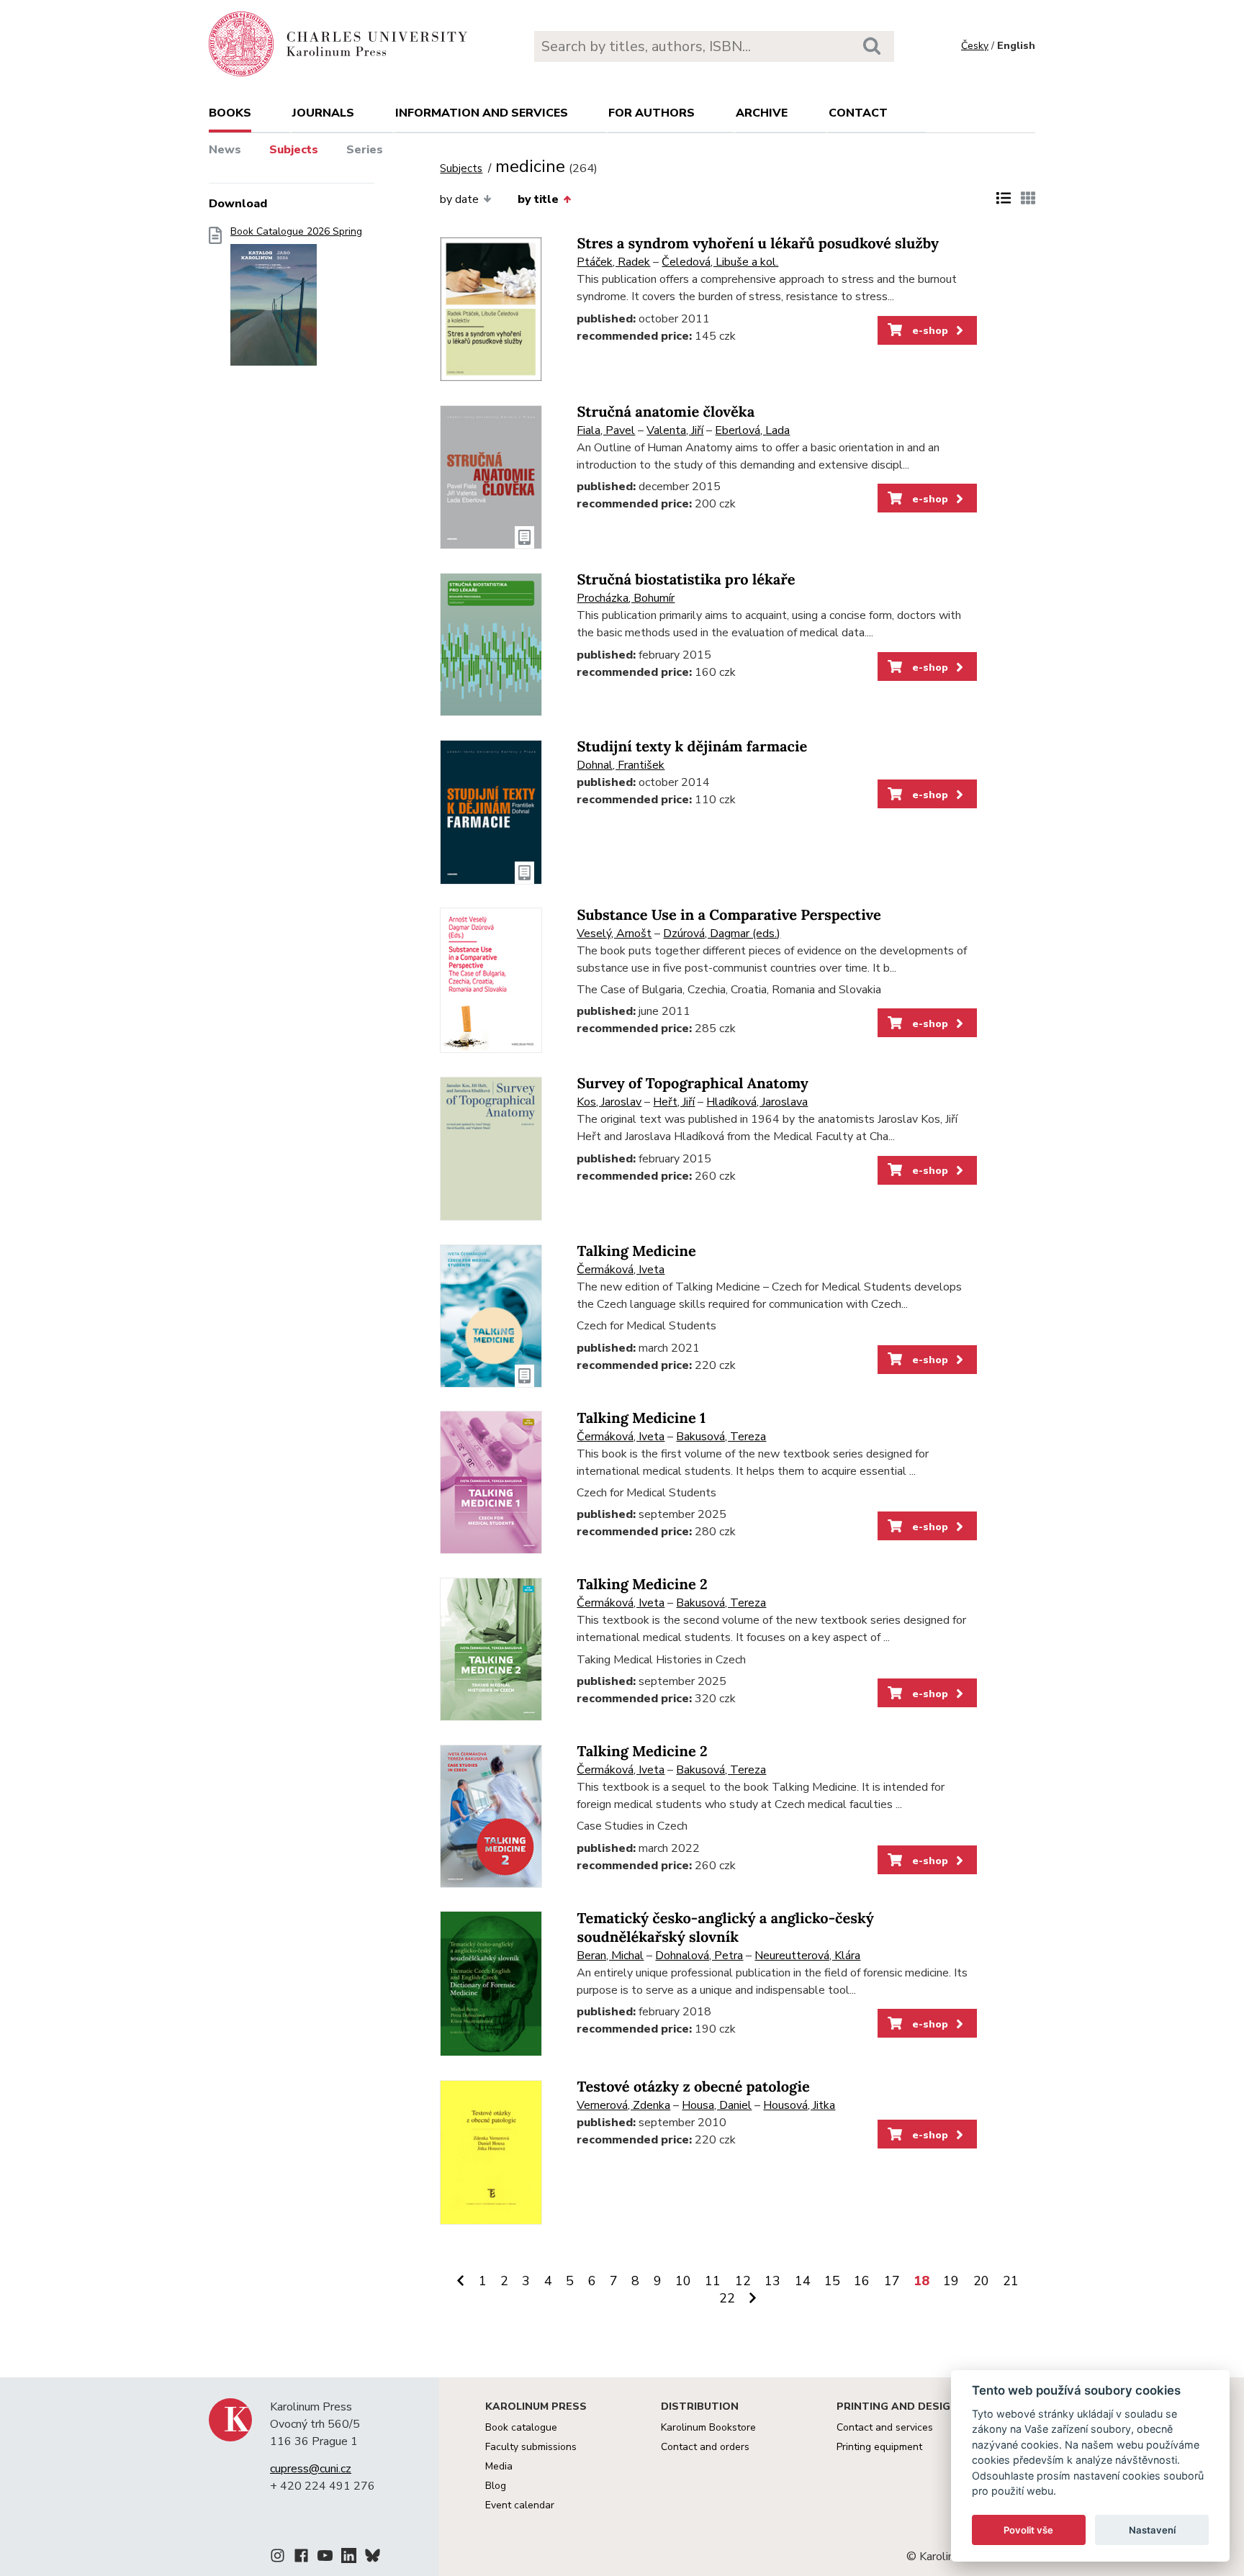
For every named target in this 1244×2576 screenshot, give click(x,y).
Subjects (294, 150)
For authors (652, 113)
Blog (496, 2486)
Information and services (482, 113)
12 (743, 2281)
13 (772, 2281)
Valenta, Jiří (675, 430)
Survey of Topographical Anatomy (692, 1084)
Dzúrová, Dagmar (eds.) (722, 934)
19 (951, 2281)
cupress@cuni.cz (311, 2469)
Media (499, 2466)
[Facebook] (301, 2558)
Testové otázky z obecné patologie (693, 2087)
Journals (323, 113)
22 (727, 2298)
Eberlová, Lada (752, 430)
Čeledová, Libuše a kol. (720, 262)
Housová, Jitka (799, 2105)
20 (981, 2281)
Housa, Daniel (717, 2105)
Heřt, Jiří (674, 1102)
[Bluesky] (373, 2558)
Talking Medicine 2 (642, 1585)
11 (713, 2281)
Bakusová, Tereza (721, 1437)
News (225, 150)
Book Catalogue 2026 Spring (296, 232)
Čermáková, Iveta (621, 1270)
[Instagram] (278, 2558)
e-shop (929, 330)
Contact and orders (705, 2447)
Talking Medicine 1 (641, 1418)
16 (862, 2281)
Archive (762, 113)
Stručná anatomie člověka (666, 412)
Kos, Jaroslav (609, 1102)
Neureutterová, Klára (807, 1956)
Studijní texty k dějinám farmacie (692, 747)
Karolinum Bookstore (708, 2427)
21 (1011, 2281)
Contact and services (885, 2427)
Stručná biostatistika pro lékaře (686, 580)
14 (803, 2281)
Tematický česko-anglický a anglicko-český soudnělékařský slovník (725, 1928)
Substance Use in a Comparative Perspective (729, 915)
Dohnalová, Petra (699, 1956)
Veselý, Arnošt (614, 934)
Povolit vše (1028, 2530)
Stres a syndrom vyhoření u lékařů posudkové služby (758, 244)
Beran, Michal (610, 1956)
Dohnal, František (621, 765)
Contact (858, 113)
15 (832, 2281)
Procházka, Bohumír (626, 598)
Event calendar (520, 2505)
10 (683, 2281)
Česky (975, 46)
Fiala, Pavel (606, 430)
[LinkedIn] (349, 2558)
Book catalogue (521, 2427)
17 (892, 2281)
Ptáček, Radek (613, 262)
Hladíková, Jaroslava (757, 1102)
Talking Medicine (636, 1251)
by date (459, 199)
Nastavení (1152, 2530)
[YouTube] (325, 2558)
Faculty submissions (531, 2447)
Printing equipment (879, 2447)
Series (365, 150)
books (230, 113)
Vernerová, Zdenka (623, 2105)
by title (538, 199)
